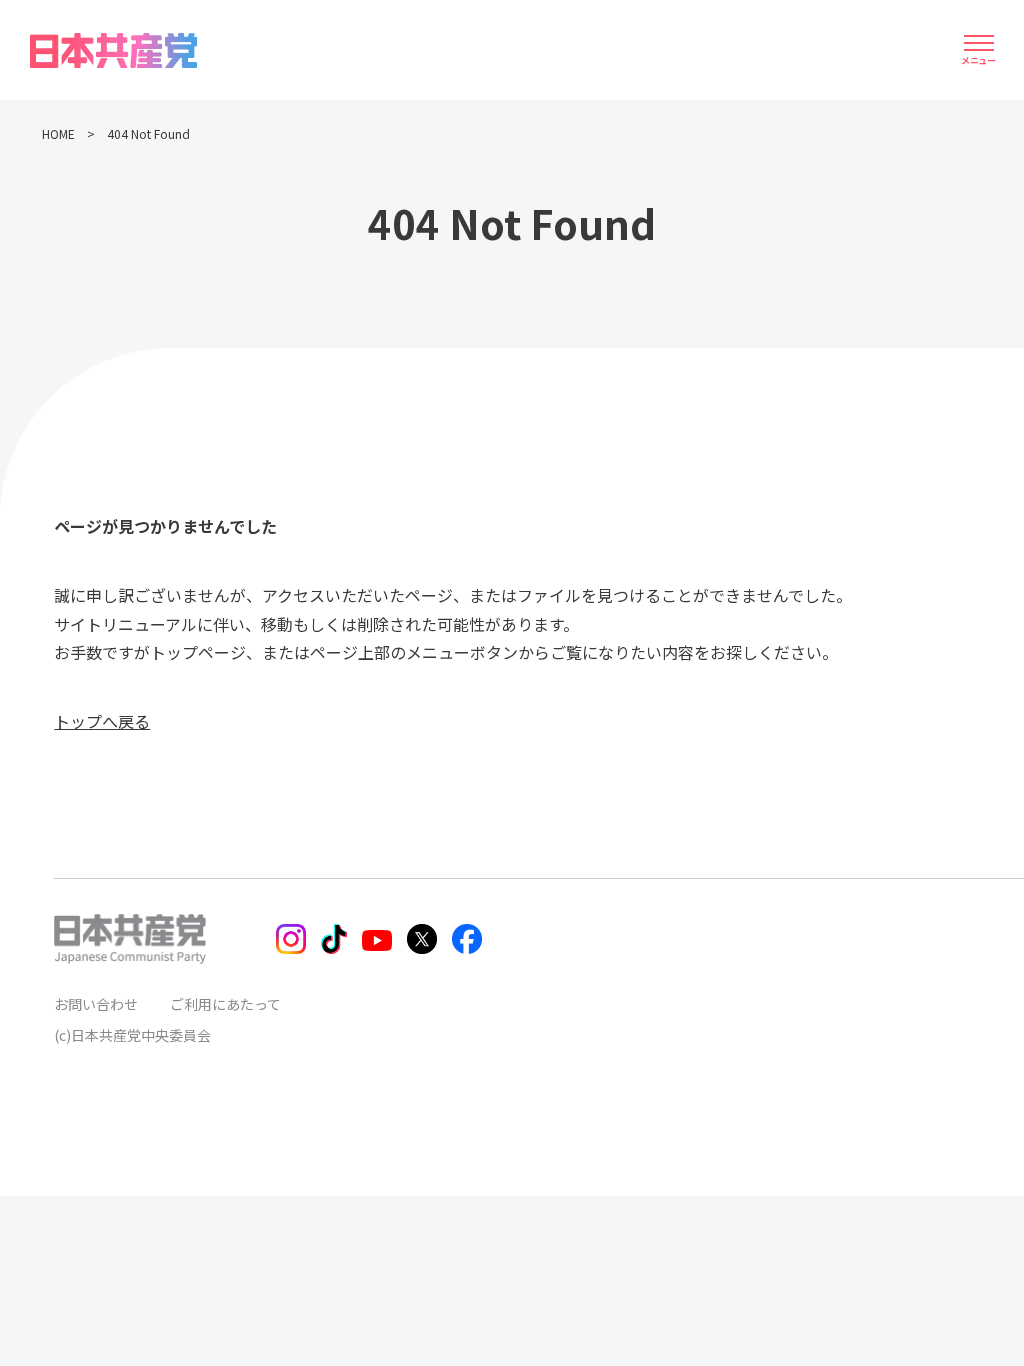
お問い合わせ (96, 1004)
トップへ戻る (102, 721)
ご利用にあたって (225, 1004)
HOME (58, 133)
